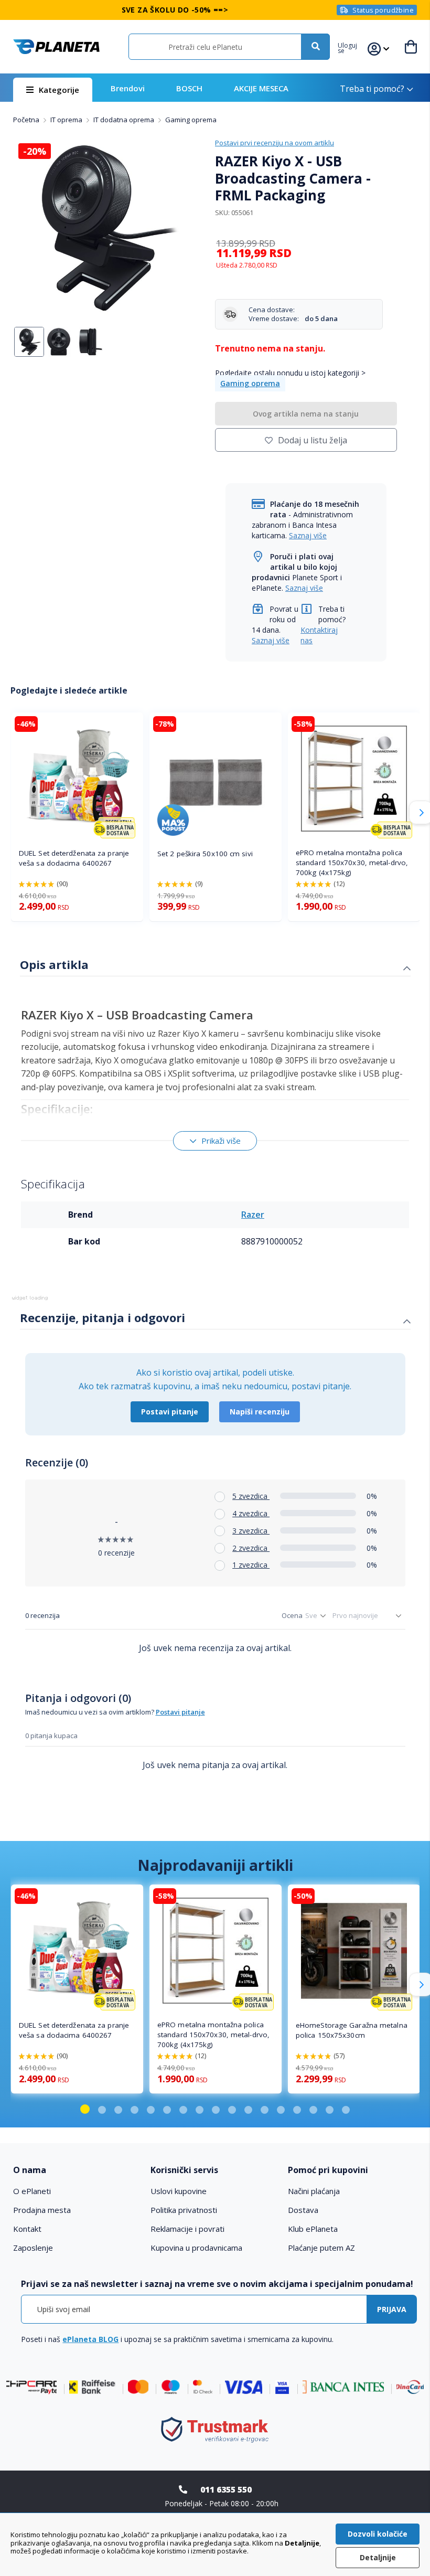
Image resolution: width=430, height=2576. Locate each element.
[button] (353, 47)
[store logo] (56, 47)
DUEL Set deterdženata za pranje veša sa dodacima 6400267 (74, 858)
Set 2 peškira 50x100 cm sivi (205, 854)
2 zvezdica (251, 1548)
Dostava (303, 2210)
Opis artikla (54, 964)
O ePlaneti (32, 2191)
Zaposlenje (33, 2248)
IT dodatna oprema (125, 120)
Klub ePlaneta (313, 2229)
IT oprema (67, 120)
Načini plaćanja (314, 2191)
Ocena (292, 1615)
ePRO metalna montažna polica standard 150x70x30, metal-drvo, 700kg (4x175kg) (352, 863)
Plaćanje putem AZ (321, 2248)
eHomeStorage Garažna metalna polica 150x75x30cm (352, 2030)
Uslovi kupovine (179, 2191)
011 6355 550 (226, 2489)
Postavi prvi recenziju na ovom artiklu (275, 143)
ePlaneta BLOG (90, 2339)
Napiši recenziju (260, 1412)
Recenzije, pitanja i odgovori (103, 1317)
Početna (27, 120)
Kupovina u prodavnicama (196, 2248)
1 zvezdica (251, 1565)
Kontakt (27, 2229)
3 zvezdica (251, 1531)
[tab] (215, 966)
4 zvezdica (251, 1513)
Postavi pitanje (170, 1412)
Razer (253, 1215)
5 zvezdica (251, 1496)
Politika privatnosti (184, 2210)
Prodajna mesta (42, 2210)
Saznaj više (308, 535)
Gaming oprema (191, 120)
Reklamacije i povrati (187, 2229)
